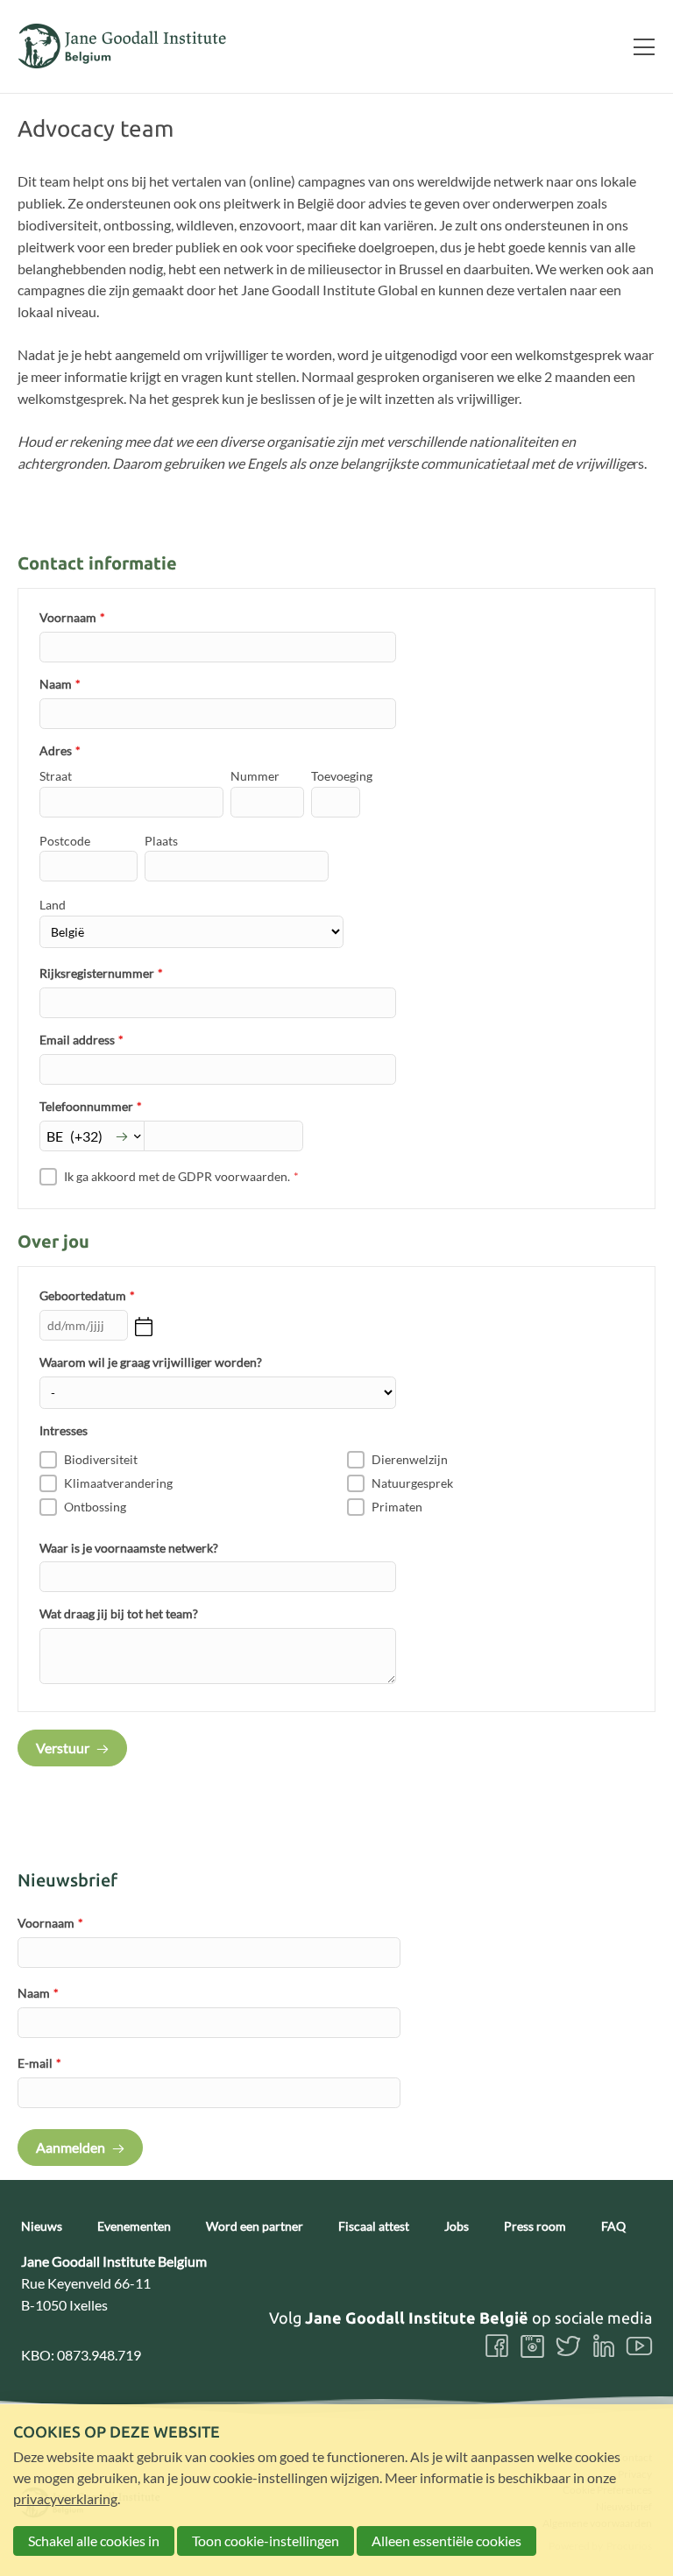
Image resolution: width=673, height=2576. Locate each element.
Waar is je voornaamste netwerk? (129, 1548)
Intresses (64, 1430)
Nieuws (42, 2226)
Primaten (397, 1507)
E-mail (39, 2063)
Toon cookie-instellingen (266, 2541)
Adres (60, 750)
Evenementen (134, 2226)
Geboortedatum (87, 1295)
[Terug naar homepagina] (123, 46)
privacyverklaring (65, 2498)
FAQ (613, 2226)
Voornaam (72, 617)
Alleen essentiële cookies (446, 2541)
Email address (81, 1040)
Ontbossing (95, 1507)
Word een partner (255, 2226)
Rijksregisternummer (101, 973)
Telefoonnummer (91, 1106)
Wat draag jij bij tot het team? (119, 1614)
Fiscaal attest (374, 2226)
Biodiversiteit (101, 1459)
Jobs (457, 2226)
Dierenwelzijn (410, 1459)
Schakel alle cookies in (94, 2541)
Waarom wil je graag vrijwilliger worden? (151, 1362)
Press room (535, 2226)
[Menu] (637, 46)
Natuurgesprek (412, 1483)
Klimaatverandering (118, 1483)
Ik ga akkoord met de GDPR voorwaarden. (181, 1176)
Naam (60, 684)
